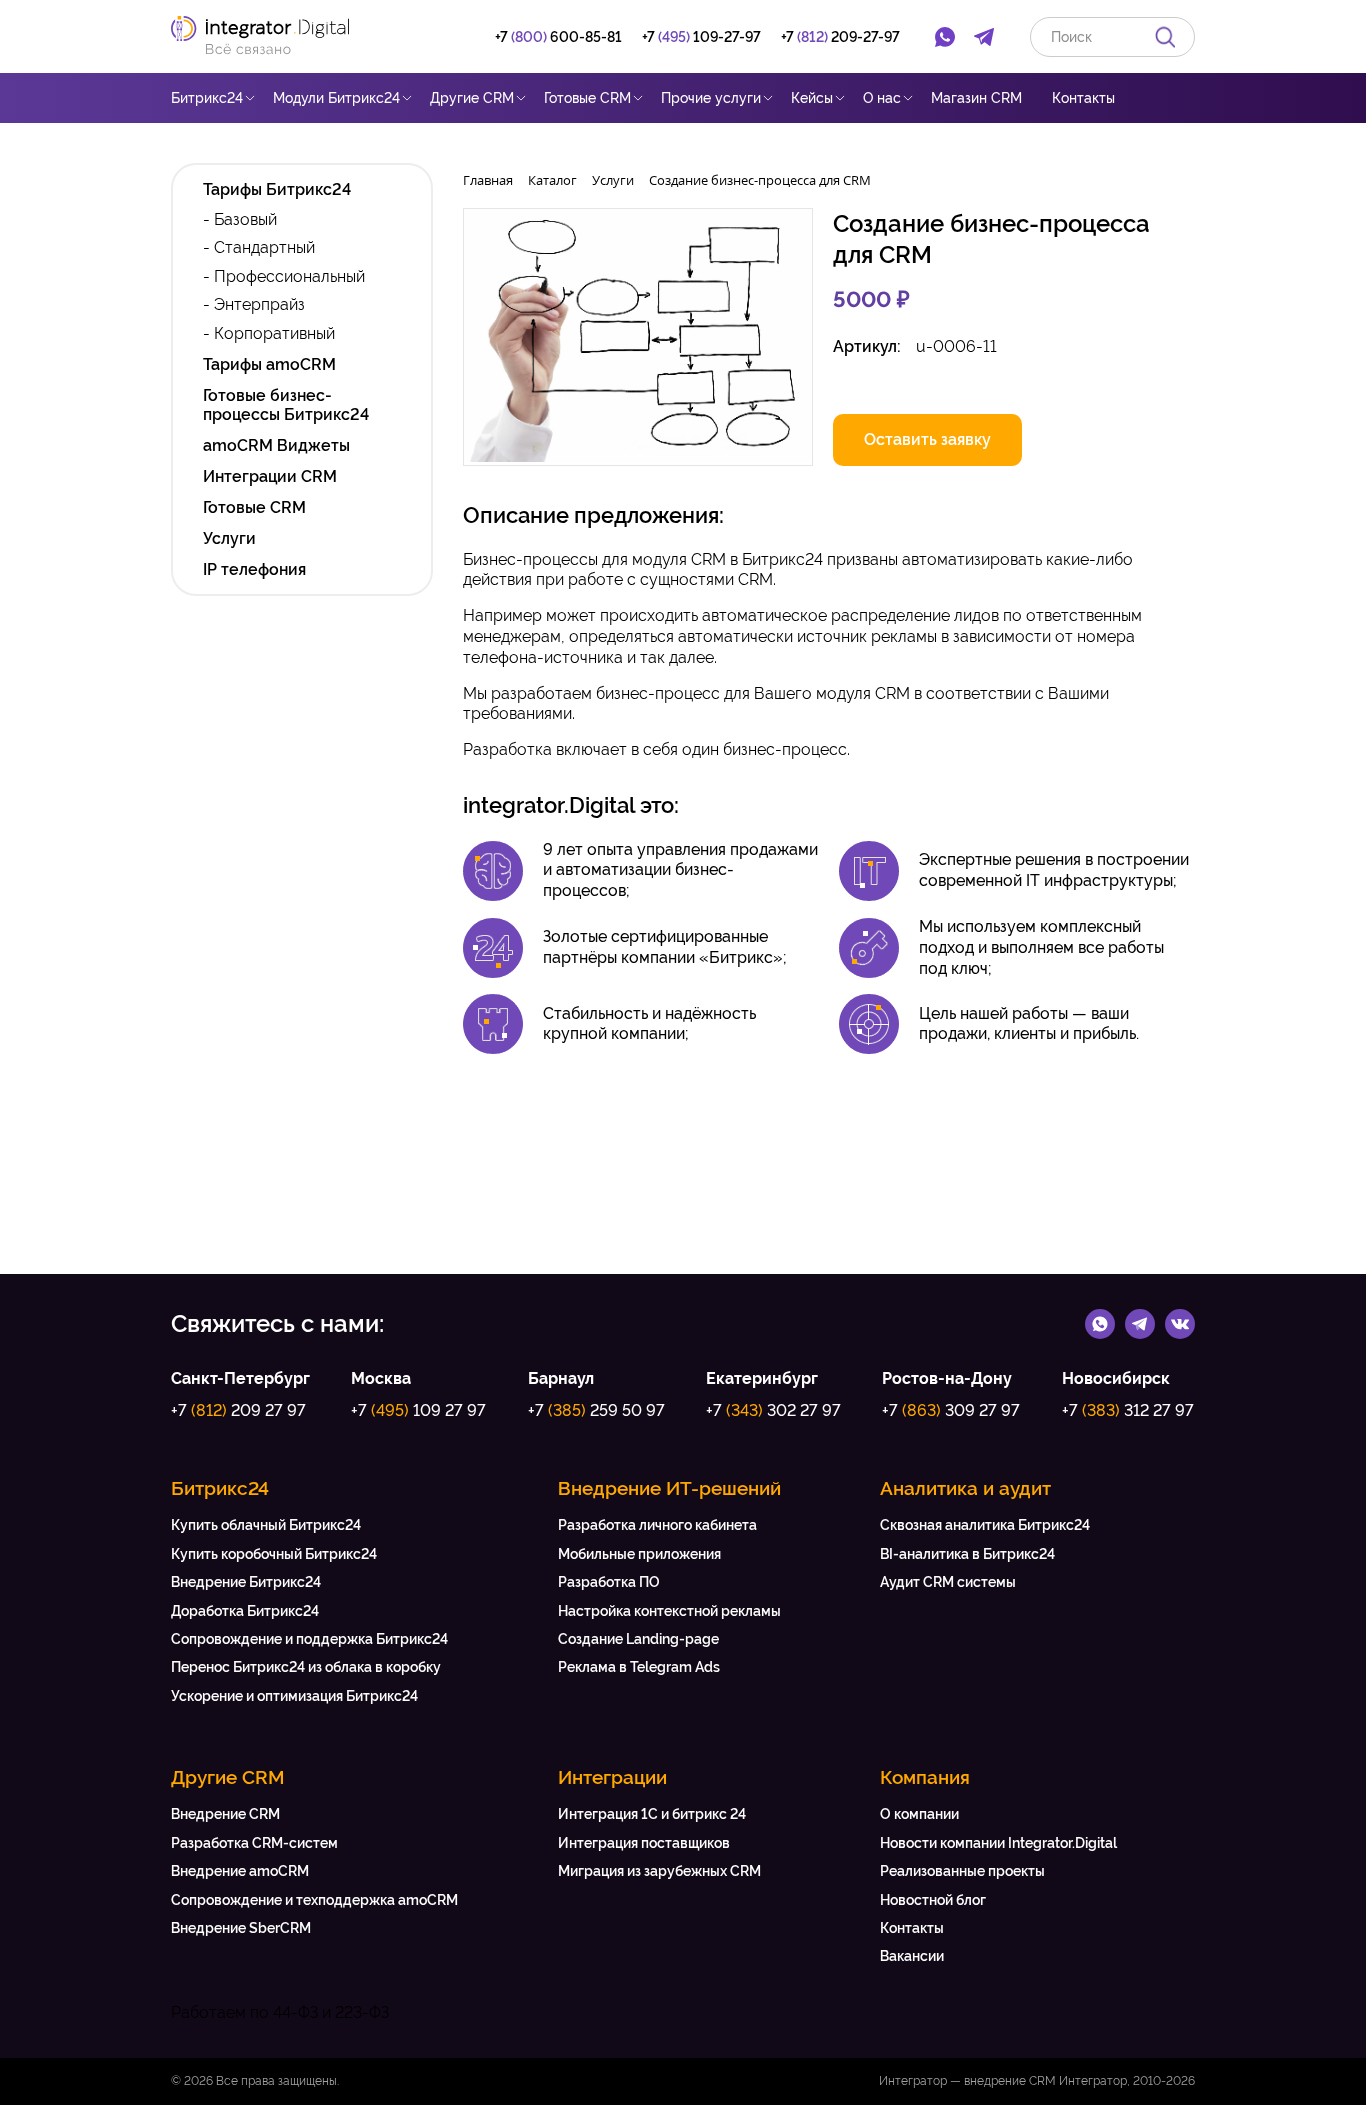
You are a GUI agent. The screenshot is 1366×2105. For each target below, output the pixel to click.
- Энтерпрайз (254, 304)
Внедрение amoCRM (240, 1871)
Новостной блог (933, 1900)
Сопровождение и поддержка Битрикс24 (309, 1639)
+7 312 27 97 (1128, 1410)
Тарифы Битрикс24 (277, 189)
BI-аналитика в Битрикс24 (967, 1554)
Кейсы (812, 98)
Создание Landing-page (638, 1639)
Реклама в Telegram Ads (639, 1667)
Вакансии (912, 1956)
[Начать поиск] (1165, 36)
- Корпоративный (269, 333)
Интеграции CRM (270, 476)
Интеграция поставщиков (644, 1843)
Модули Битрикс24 (336, 98)
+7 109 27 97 (418, 1410)
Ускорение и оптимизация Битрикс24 (294, 1696)
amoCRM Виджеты (276, 445)
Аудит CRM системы (948, 1582)
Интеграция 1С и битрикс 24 (652, 1814)
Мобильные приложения (639, 1554)
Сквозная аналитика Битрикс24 (985, 1525)
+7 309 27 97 (951, 1410)
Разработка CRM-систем (254, 1843)
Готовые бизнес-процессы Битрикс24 (286, 405)
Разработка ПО (609, 1582)
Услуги (229, 538)
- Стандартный (259, 247)
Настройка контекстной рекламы (669, 1611)
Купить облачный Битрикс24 (266, 1525)
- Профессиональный (284, 276)
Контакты (1083, 98)
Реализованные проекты (962, 1871)
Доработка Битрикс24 (245, 1611)
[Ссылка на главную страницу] (270, 36)
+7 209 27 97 (238, 1410)
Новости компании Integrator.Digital (998, 1843)
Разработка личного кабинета (657, 1525)
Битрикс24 (207, 98)
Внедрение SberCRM (241, 1928)
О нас (882, 98)
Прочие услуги (711, 98)
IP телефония (254, 569)
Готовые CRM (587, 98)
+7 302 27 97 (773, 1410)
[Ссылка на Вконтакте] (1180, 1323)
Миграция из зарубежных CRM (659, 1871)
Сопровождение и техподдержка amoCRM (314, 1900)
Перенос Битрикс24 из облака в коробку (306, 1667)
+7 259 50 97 (596, 1410)
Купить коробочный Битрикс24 (274, 1554)
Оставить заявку (927, 439)
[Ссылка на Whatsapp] (945, 37)
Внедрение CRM (225, 1814)
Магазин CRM (976, 98)
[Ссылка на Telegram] (985, 37)
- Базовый (240, 219)
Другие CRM (472, 98)
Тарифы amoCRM (269, 364)
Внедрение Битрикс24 (246, 1582)
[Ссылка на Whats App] (1100, 1323)
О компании (919, 1814)
